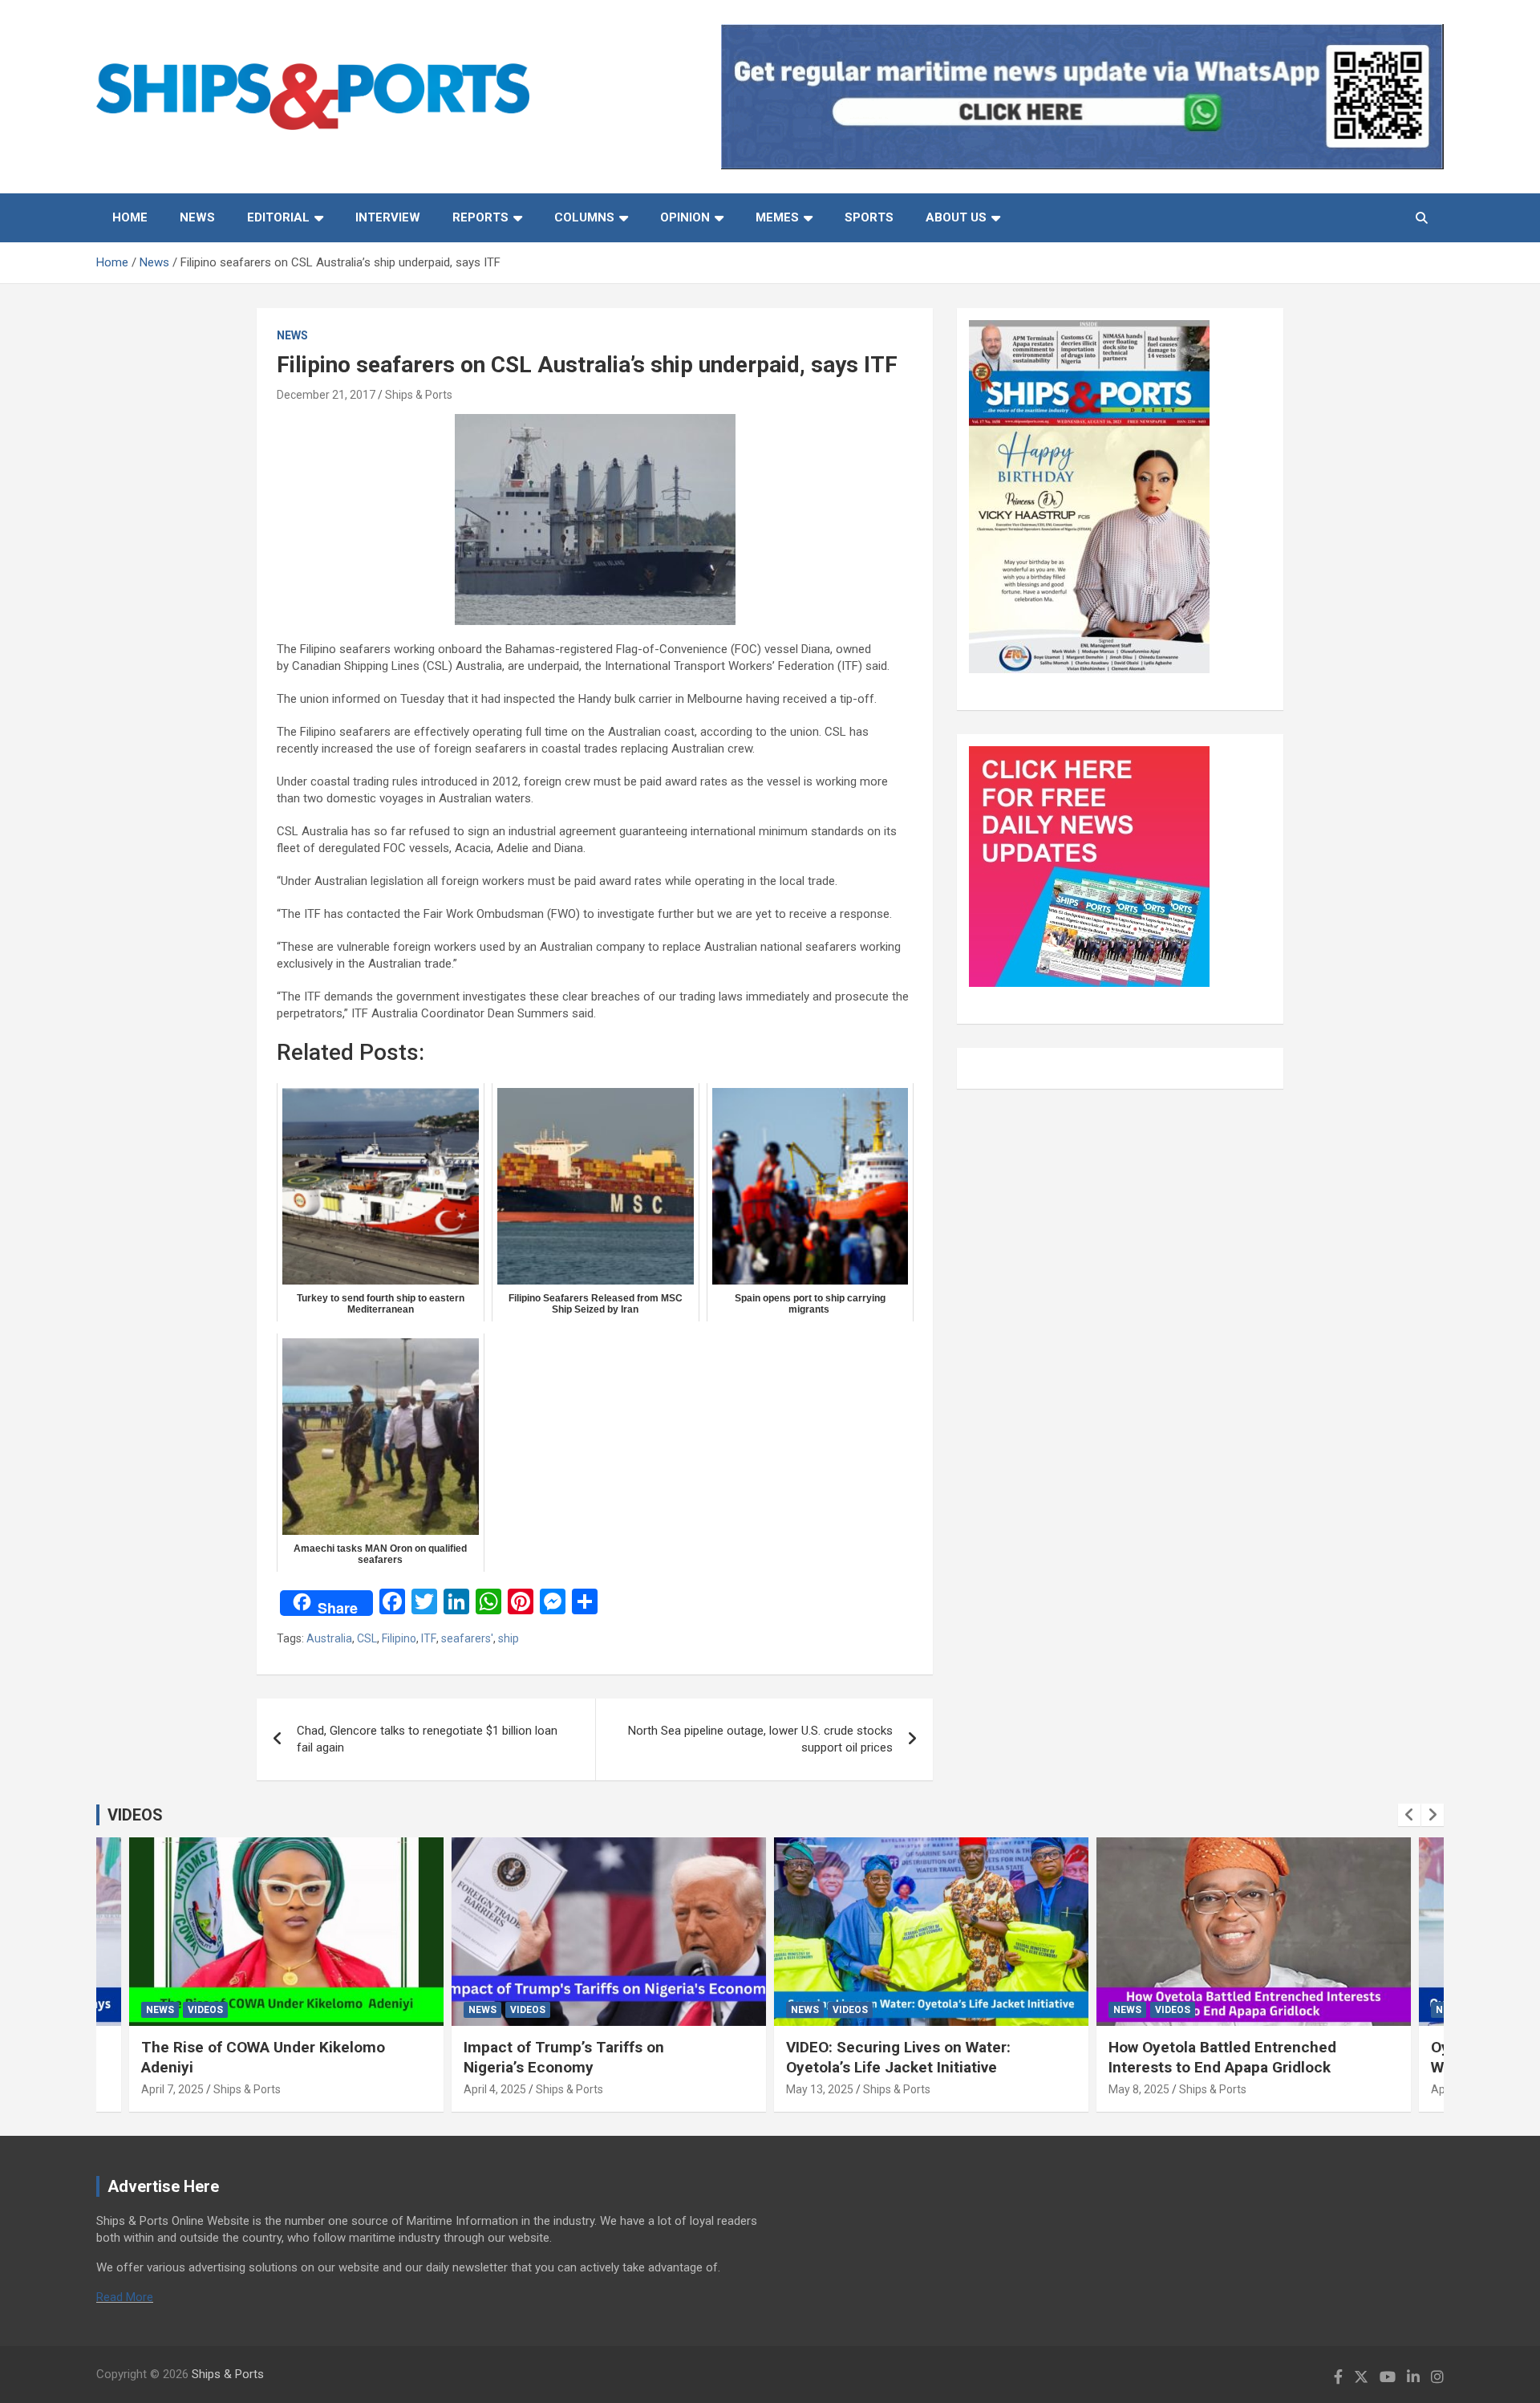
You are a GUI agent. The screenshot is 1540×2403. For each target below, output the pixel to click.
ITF (429, 1638)
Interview (388, 217)
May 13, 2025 (820, 2089)
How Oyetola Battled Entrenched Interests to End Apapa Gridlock (1222, 2057)
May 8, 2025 (1139, 2089)
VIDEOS (135, 1815)
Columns (584, 217)
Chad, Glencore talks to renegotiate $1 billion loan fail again (427, 1739)
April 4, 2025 (495, 2089)
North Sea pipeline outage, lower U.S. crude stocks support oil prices (760, 1739)
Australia (329, 1638)
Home (130, 217)
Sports (869, 217)
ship (509, 1638)
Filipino (399, 1638)
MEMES (777, 217)
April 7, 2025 (172, 2089)
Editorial (278, 217)
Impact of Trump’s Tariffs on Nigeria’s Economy (564, 2057)
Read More (125, 2297)
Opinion (685, 217)
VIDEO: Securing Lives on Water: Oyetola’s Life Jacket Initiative (898, 2057)
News (197, 217)
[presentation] (1409, 1815)
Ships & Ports (419, 395)
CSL (367, 1638)
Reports (480, 217)
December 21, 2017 (326, 395)
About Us (956, 217)
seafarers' (467, 1638)
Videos (205, 2010)
